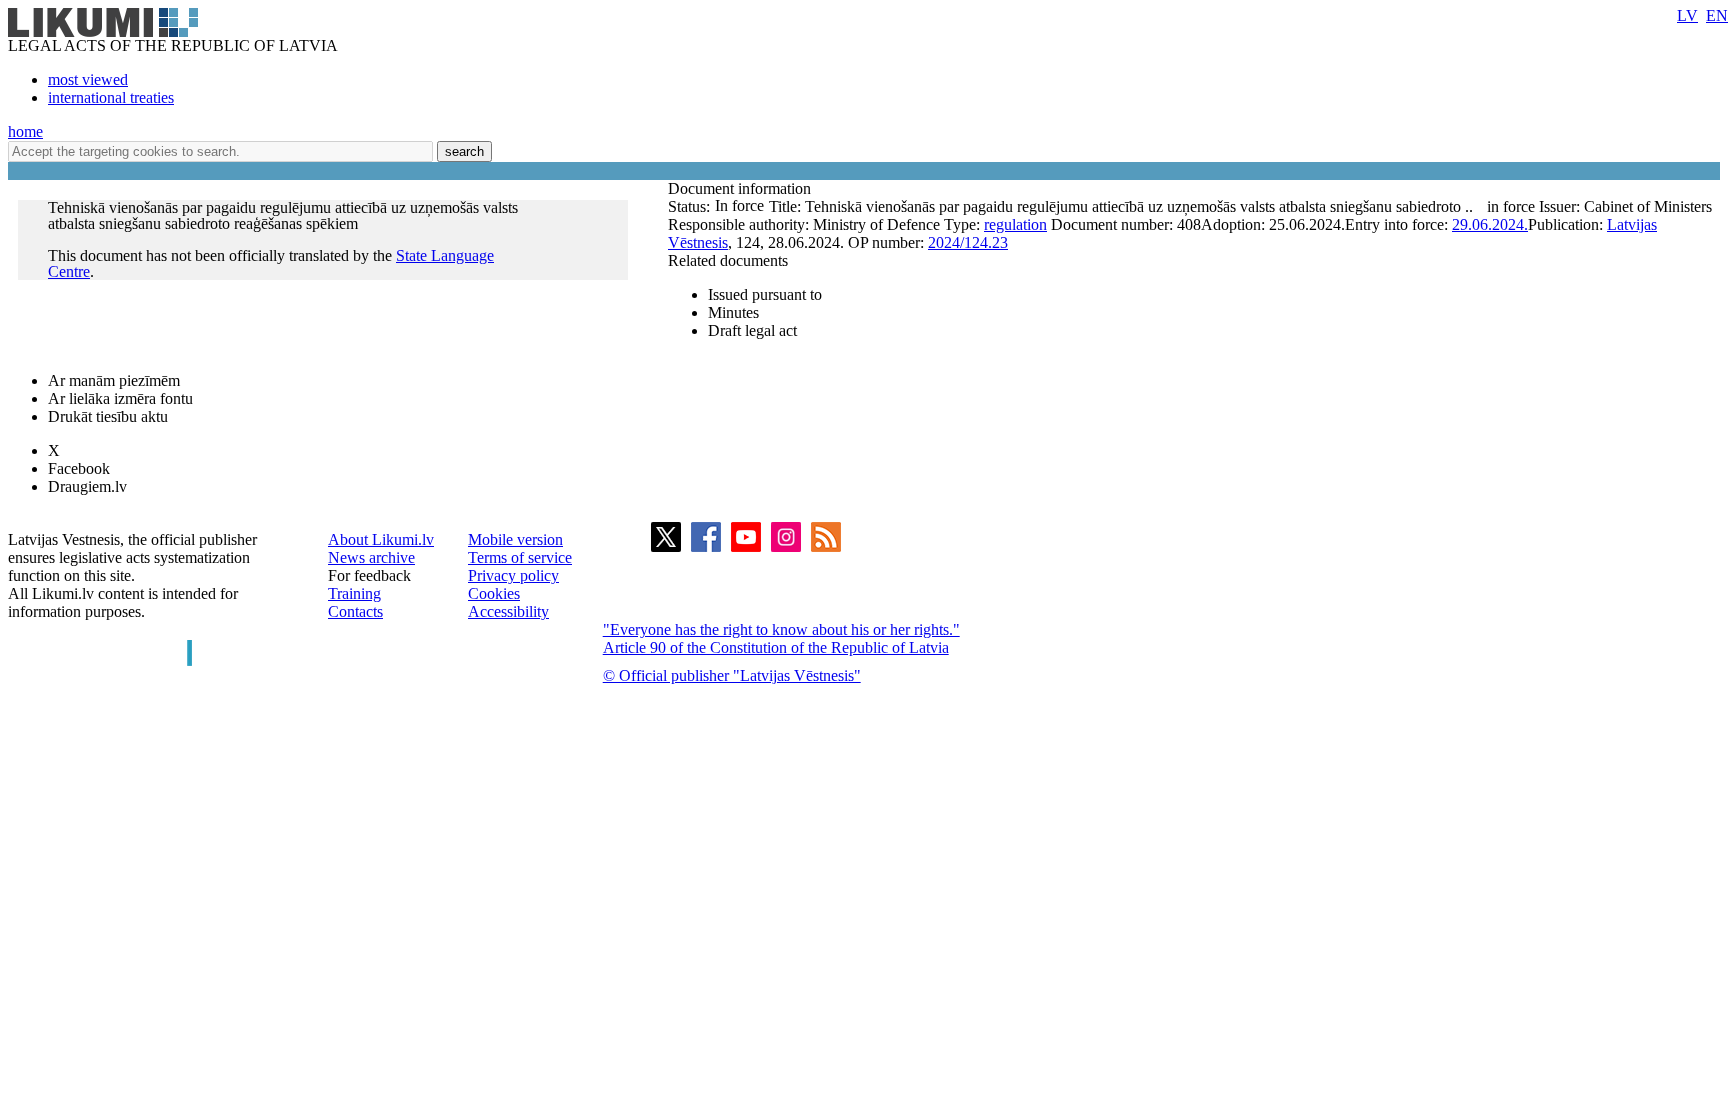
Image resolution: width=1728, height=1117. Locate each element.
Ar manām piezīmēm (114, 380)
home (25, 131)
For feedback (369, 575)
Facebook (79, 468)
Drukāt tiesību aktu (108, 416)
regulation (1015, 224)
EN (1717, 15)
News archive (371, 557)
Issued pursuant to (765, 294)
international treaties (111, 97)
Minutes (733, 312)
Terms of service (520, 557)
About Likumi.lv (381, 539)
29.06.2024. (1490, 224)
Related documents (728, 260)
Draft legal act (752, 330)
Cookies (494, 593)
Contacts (355, 611)
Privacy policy (513, 575)
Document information (741, 188)
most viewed (88, 79)
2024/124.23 (968, 242)
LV (1687, 15)
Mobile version (515, 539)
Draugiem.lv (87, 486)
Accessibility (508, 611)
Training (354, 593)
